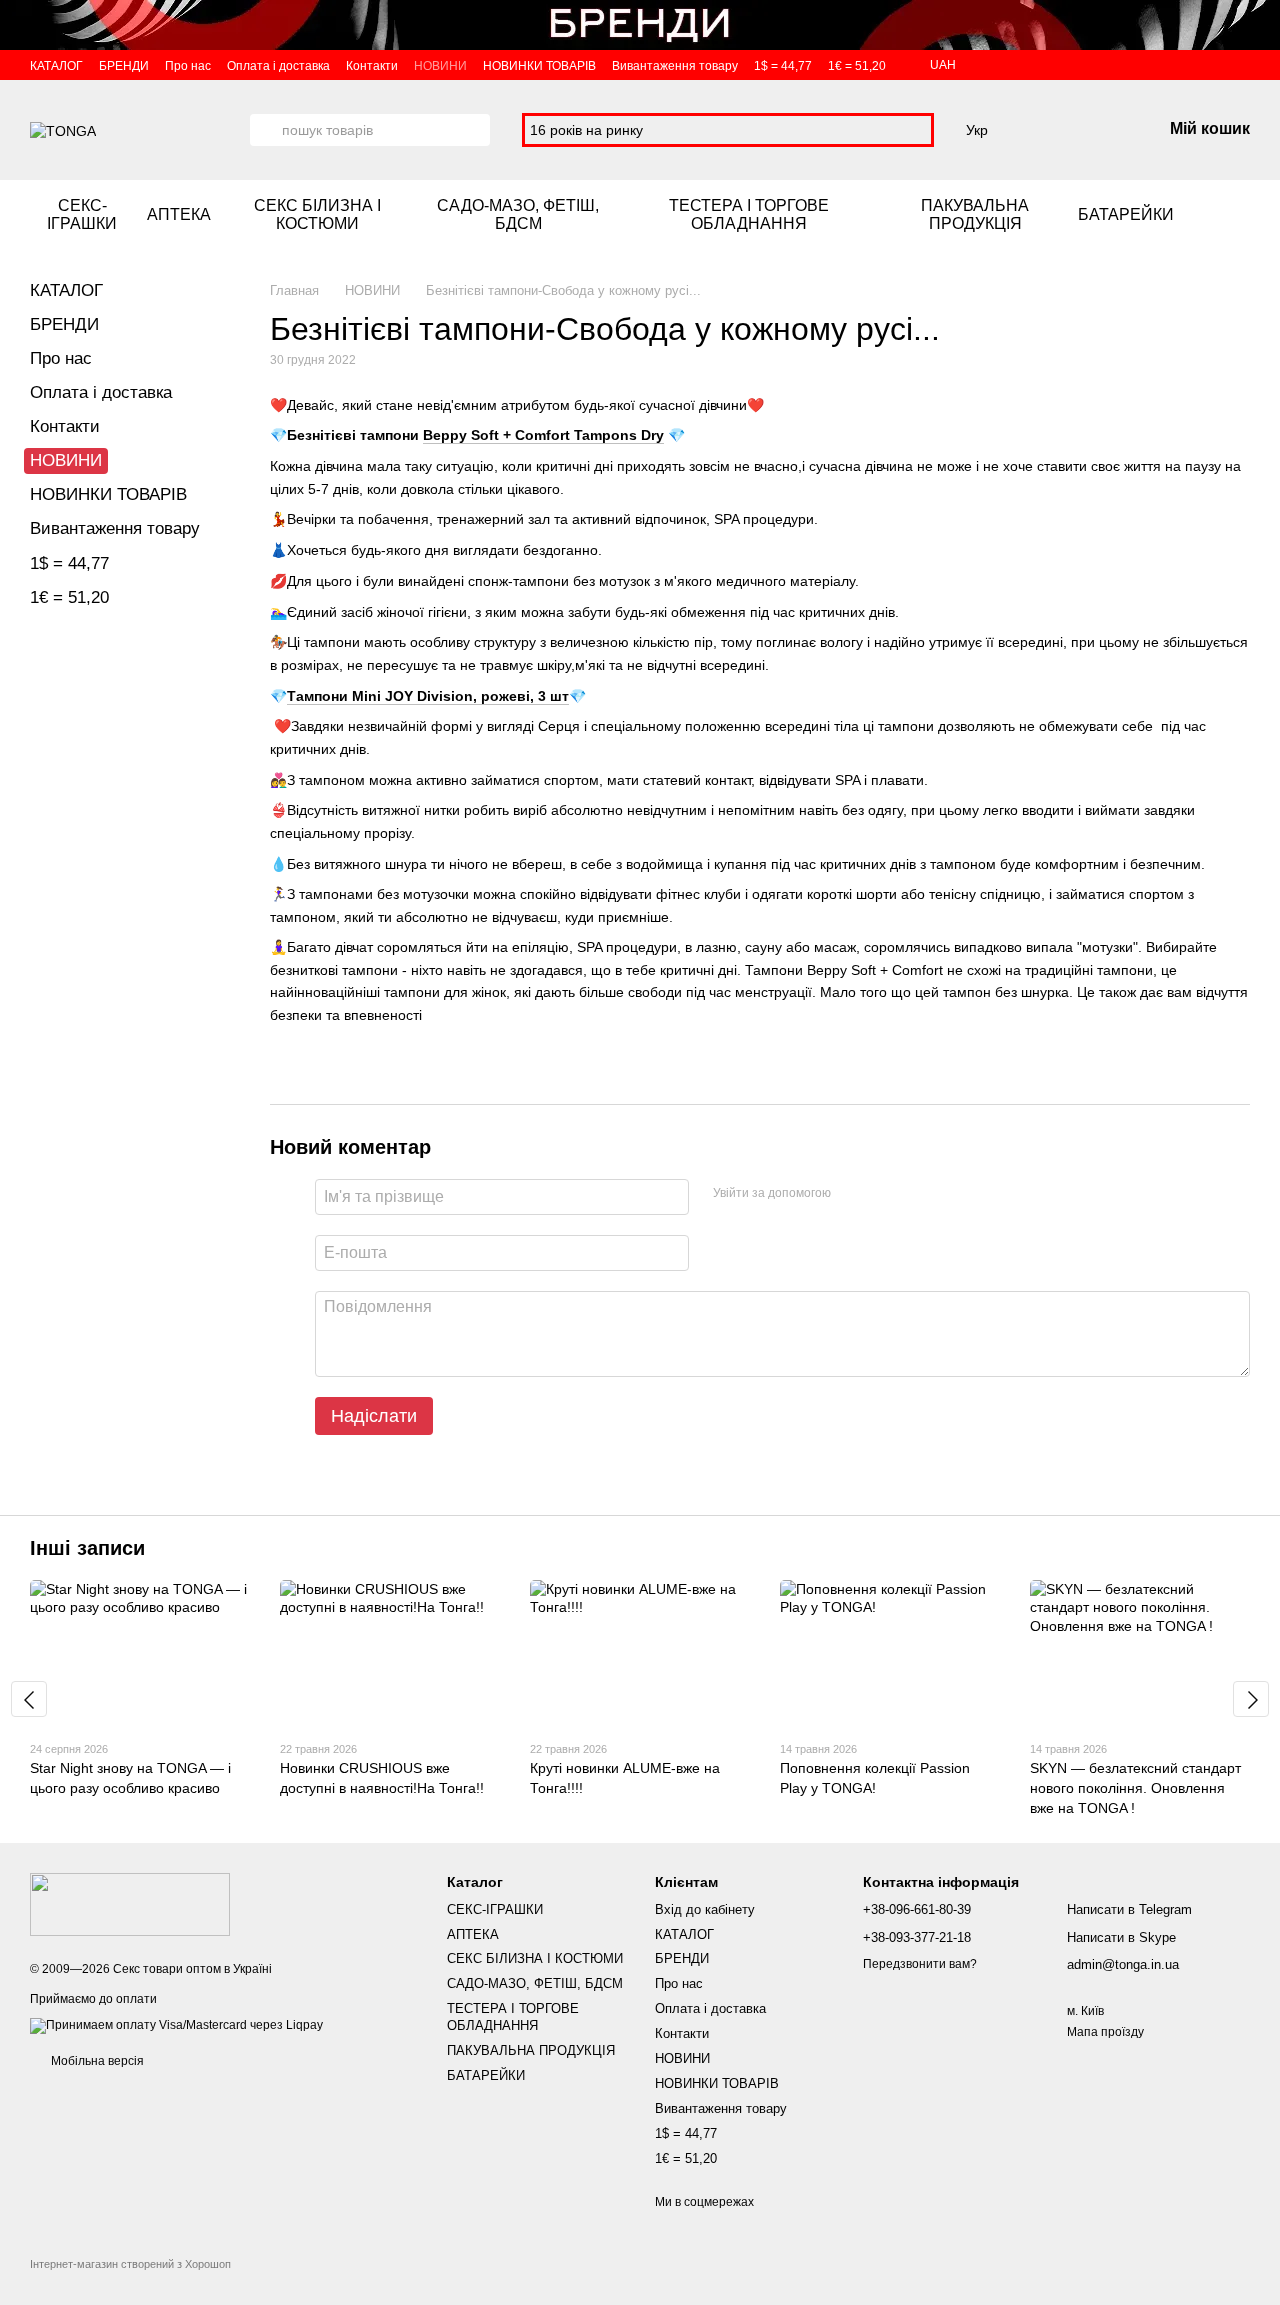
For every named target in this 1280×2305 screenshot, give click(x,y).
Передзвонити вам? (920, 1964)
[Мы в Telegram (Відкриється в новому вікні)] (1242, 215)
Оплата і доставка (278, 66)
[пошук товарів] (266, 130)
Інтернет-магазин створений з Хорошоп (130, 2264)
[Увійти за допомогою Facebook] (853, 1194)
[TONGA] (130, 1904)
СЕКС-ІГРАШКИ (82, 214)
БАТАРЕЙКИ (1126, 214)
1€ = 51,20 (857, 66)
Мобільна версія (96, 2061)
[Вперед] (1251, 1699)
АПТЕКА (179, 214)
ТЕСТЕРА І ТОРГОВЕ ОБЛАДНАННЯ (749, 214)
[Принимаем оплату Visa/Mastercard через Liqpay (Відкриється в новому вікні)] (176, 2025)
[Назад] (29, 1699)
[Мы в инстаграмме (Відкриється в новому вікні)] (1218, 215)
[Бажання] (1042, 130)
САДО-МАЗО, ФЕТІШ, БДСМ (518, 214)
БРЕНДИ (124, 66)
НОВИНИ (440, 66)
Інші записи (87, 1548)
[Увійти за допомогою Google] (885, 1194)
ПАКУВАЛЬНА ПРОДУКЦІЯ (975, 214)
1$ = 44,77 (783, 66)
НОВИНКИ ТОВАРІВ (539, 66)
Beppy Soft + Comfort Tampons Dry (543, 435)
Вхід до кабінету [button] (705, 1909)
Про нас (188, 66)
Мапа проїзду (1105, 2032)
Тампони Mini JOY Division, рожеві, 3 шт (428, 696)
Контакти (372, 66)
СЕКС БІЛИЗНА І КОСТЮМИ (317, 214)
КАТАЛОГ (56, 66)
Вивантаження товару (675, 66)
